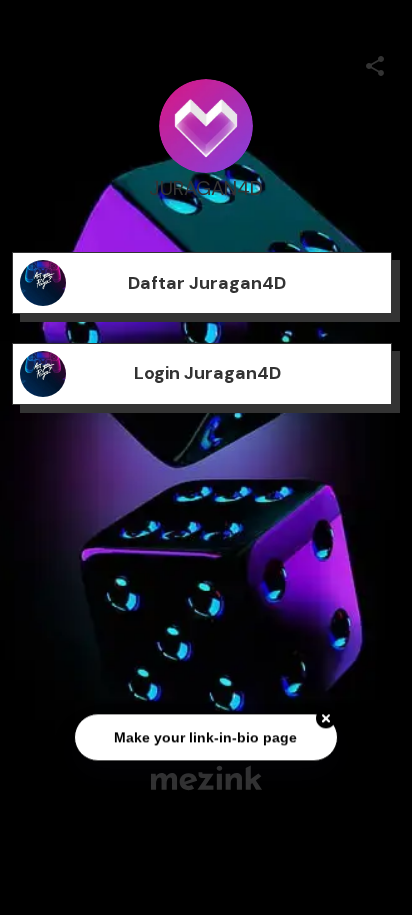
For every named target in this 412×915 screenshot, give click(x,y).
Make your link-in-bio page (205, 737)
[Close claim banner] (326, 719)
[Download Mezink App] (206, 777)
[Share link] (375, 63)
